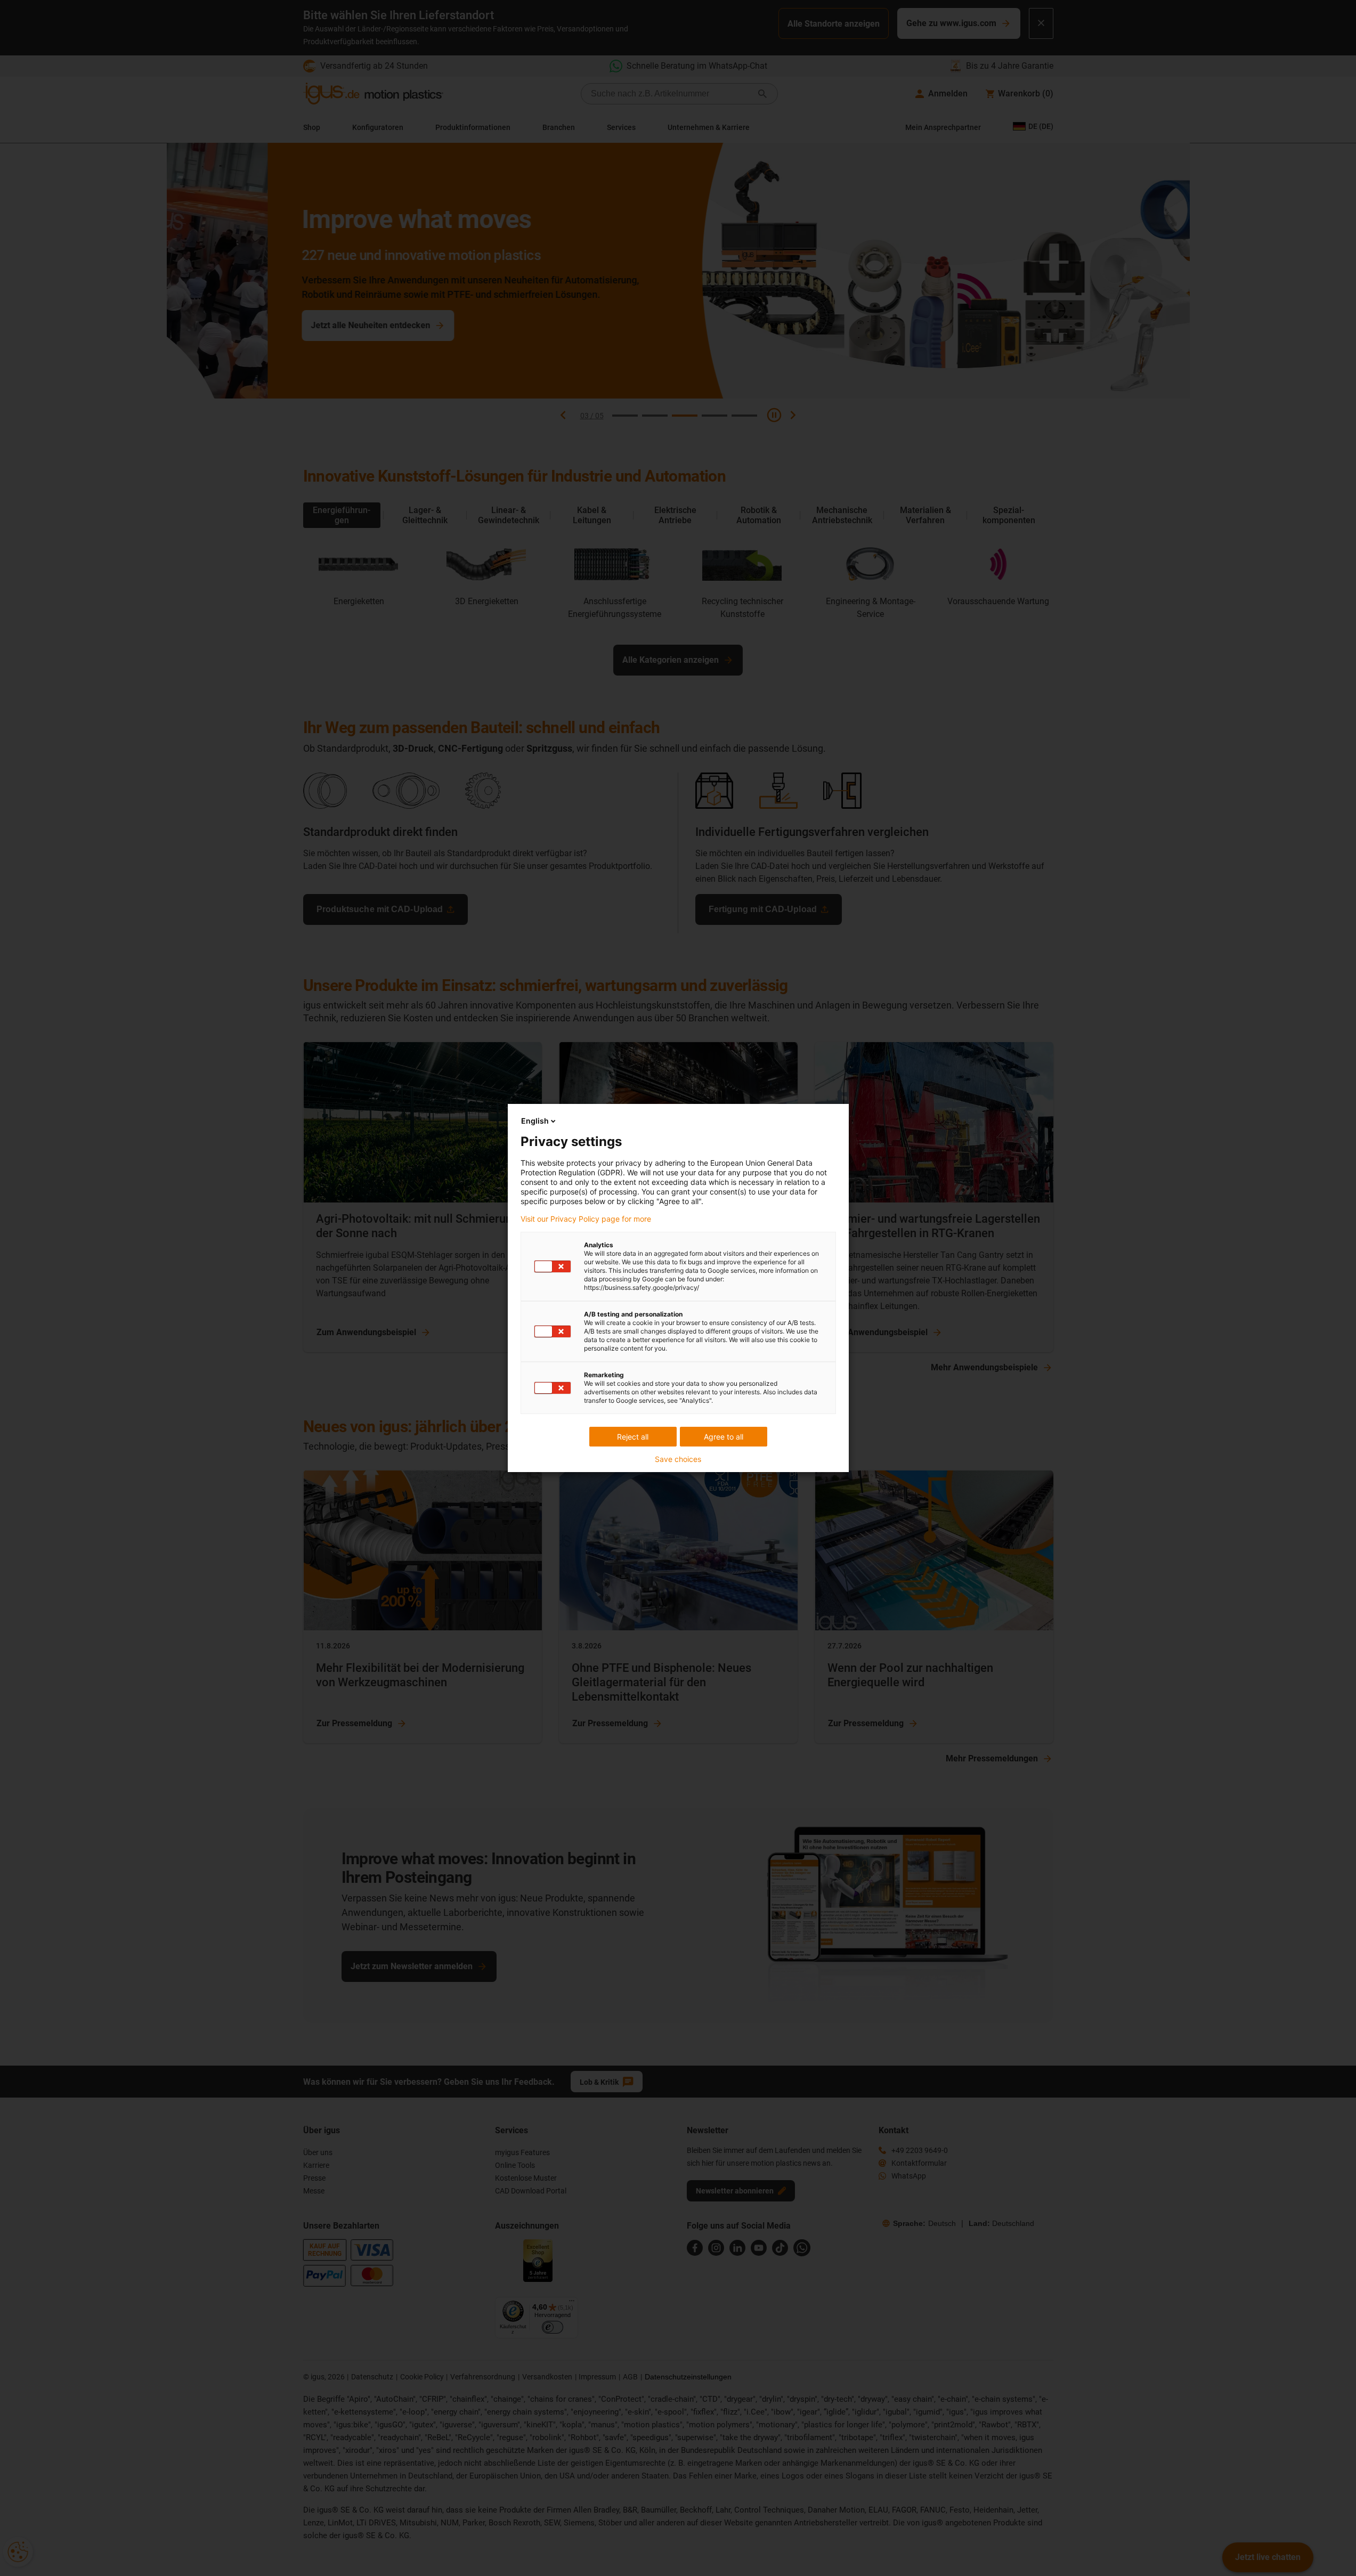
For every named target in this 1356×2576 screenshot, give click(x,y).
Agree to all (724, 1437)
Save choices (678, 1459)
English (535, 1121)
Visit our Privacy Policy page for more (586, 1219)
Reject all (633, 1437)
